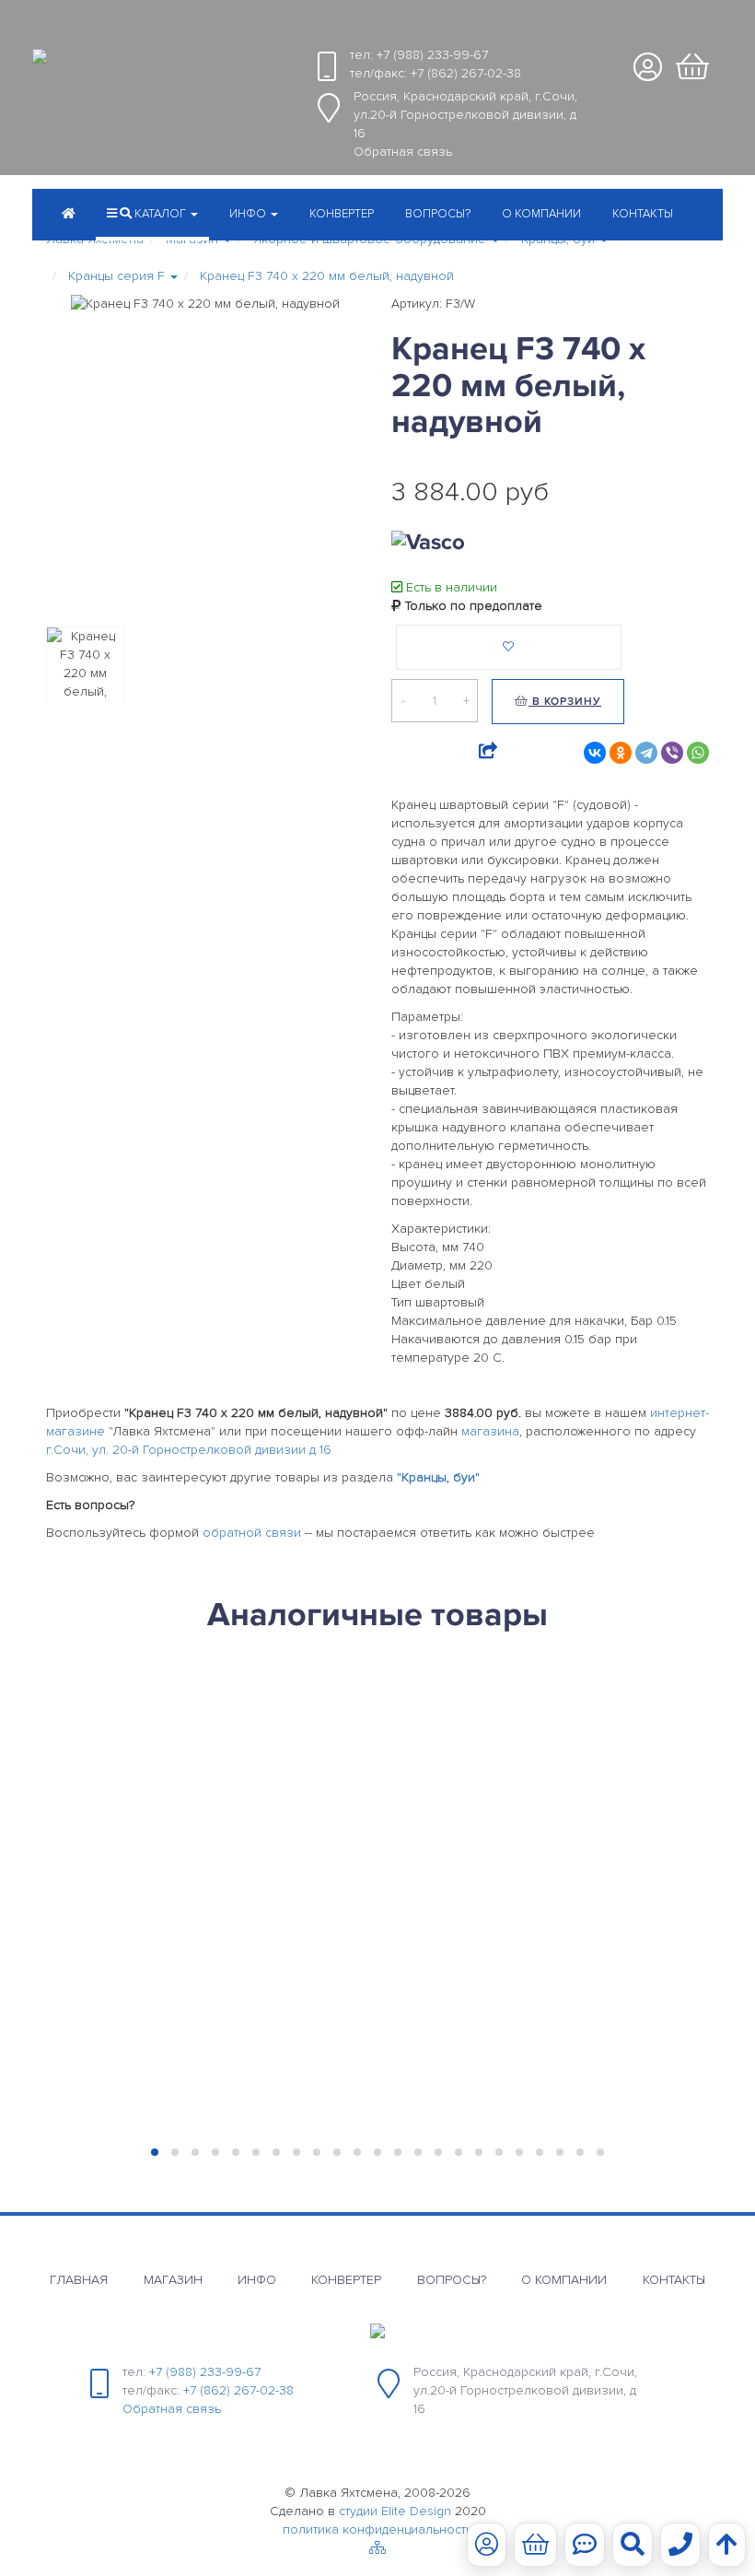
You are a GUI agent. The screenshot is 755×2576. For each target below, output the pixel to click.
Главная (79, 2280)
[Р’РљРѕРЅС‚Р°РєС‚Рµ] (595, 753)
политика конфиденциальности (378, 2529)
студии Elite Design (395, 2511)
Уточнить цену (115, 1828)
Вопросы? (438, 214)
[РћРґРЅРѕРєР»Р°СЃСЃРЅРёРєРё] (621, 753)
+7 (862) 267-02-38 (466, 73)
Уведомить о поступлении (116, 1915)
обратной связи (252, 1533)
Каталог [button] (160, 214)
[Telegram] (646, 753)
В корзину (565, 702)
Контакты (643, 214)
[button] (254, 216)
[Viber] (672, 753)
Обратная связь (403, 152)
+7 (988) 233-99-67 (432, 55)
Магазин (173, 2280)
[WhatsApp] (698, 753)
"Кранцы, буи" (438, 1477)
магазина (490, 1431)
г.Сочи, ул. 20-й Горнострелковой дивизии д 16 (189, 1450)
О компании (541, 214)
